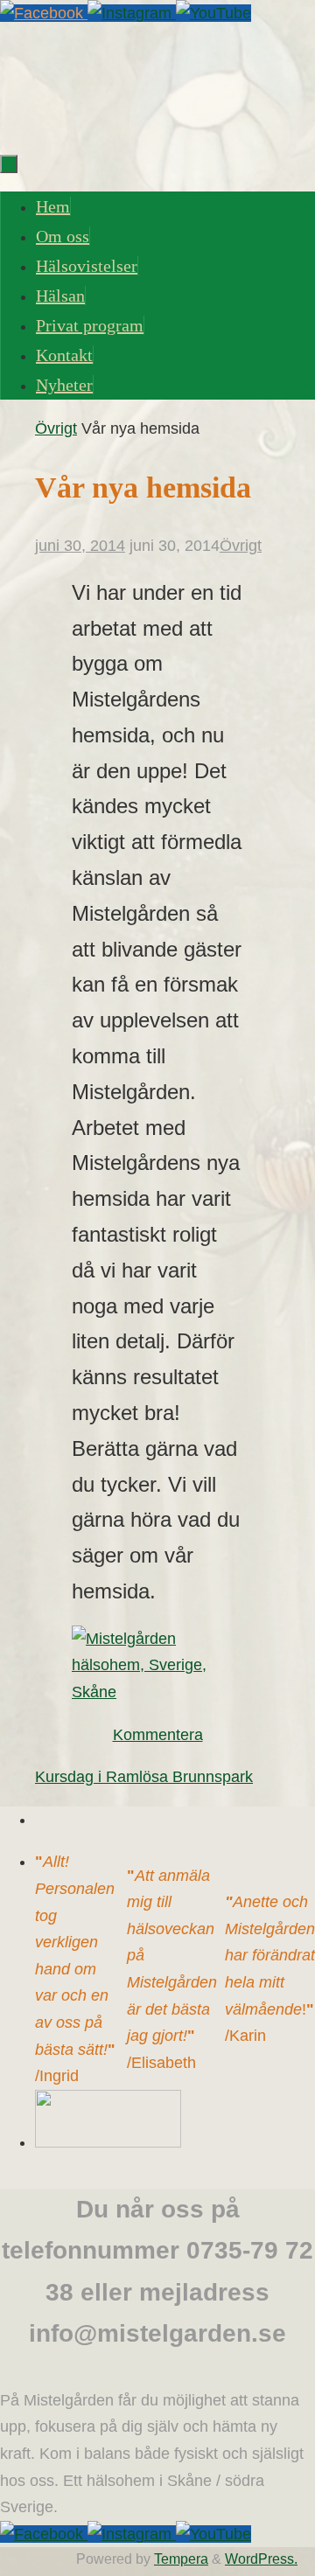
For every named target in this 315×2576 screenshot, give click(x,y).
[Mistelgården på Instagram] (132, 13)
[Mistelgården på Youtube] (213, 13)
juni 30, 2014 (80, 546)
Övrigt (56, 428)
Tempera (181, 2559)
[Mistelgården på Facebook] (44, 13)
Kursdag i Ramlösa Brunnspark (144, 1777)
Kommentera (158, 1735)
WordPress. (261, 2559)
